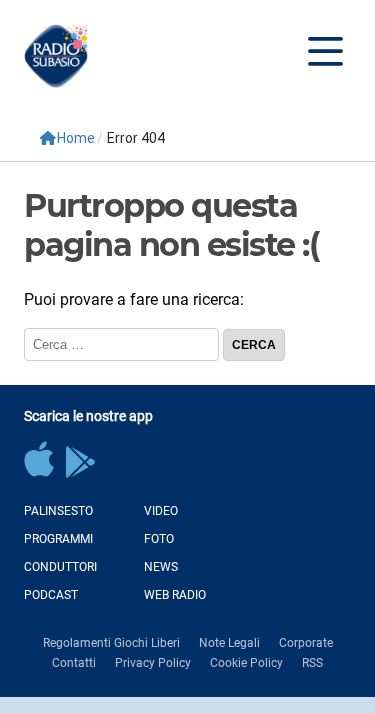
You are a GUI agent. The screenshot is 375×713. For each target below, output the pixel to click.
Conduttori (60, 567)
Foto (159, 539)
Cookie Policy (246, 663)
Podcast (51, 595)
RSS (312, 663)
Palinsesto (58, 511)
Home (76, 138)
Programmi (58, 539)
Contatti (74, 663)
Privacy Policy (153, 663)
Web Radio (175, 595)
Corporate (306, 643)
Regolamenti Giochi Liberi (111, 643)
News (161, 567)
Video (161, 511)
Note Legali (229, 643)
